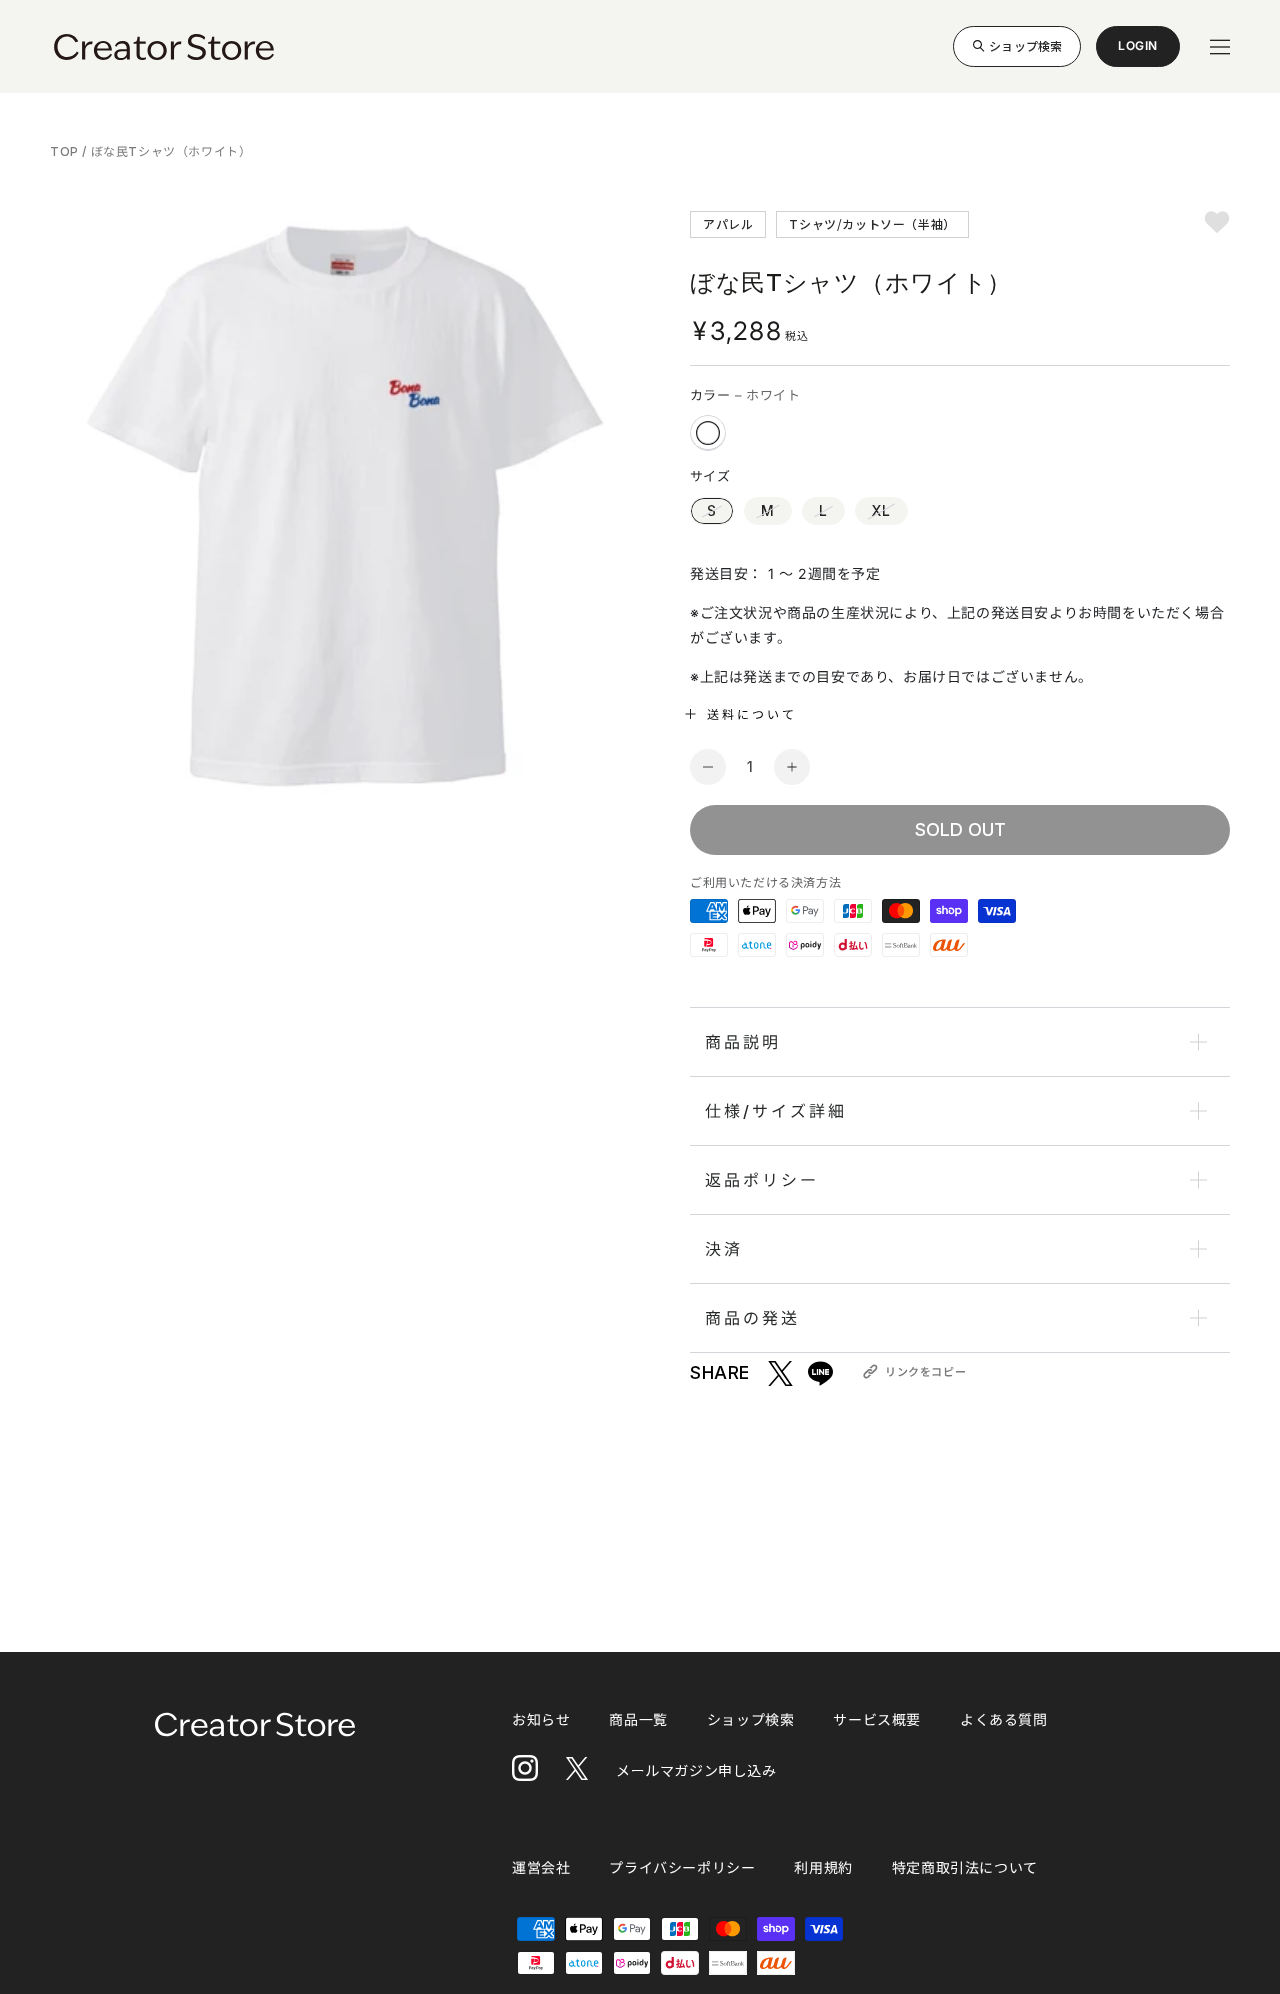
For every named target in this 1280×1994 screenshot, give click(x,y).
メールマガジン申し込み (696, 1770)
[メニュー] (1220, 47)
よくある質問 (1004, 1719)
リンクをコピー (925, 1372)
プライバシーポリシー (682, 1867)
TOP (66, 151)
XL (881, 510)
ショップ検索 (1025, 45)
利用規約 (823, 1867)
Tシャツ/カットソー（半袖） (872, 223)
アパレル (728, 223)
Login (1138, 52)
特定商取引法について (965, 1867)
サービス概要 (877, 1719)
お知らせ (541, 1719)
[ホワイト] (708, 433)
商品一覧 (638, 1719)
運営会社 (541, 1867)
